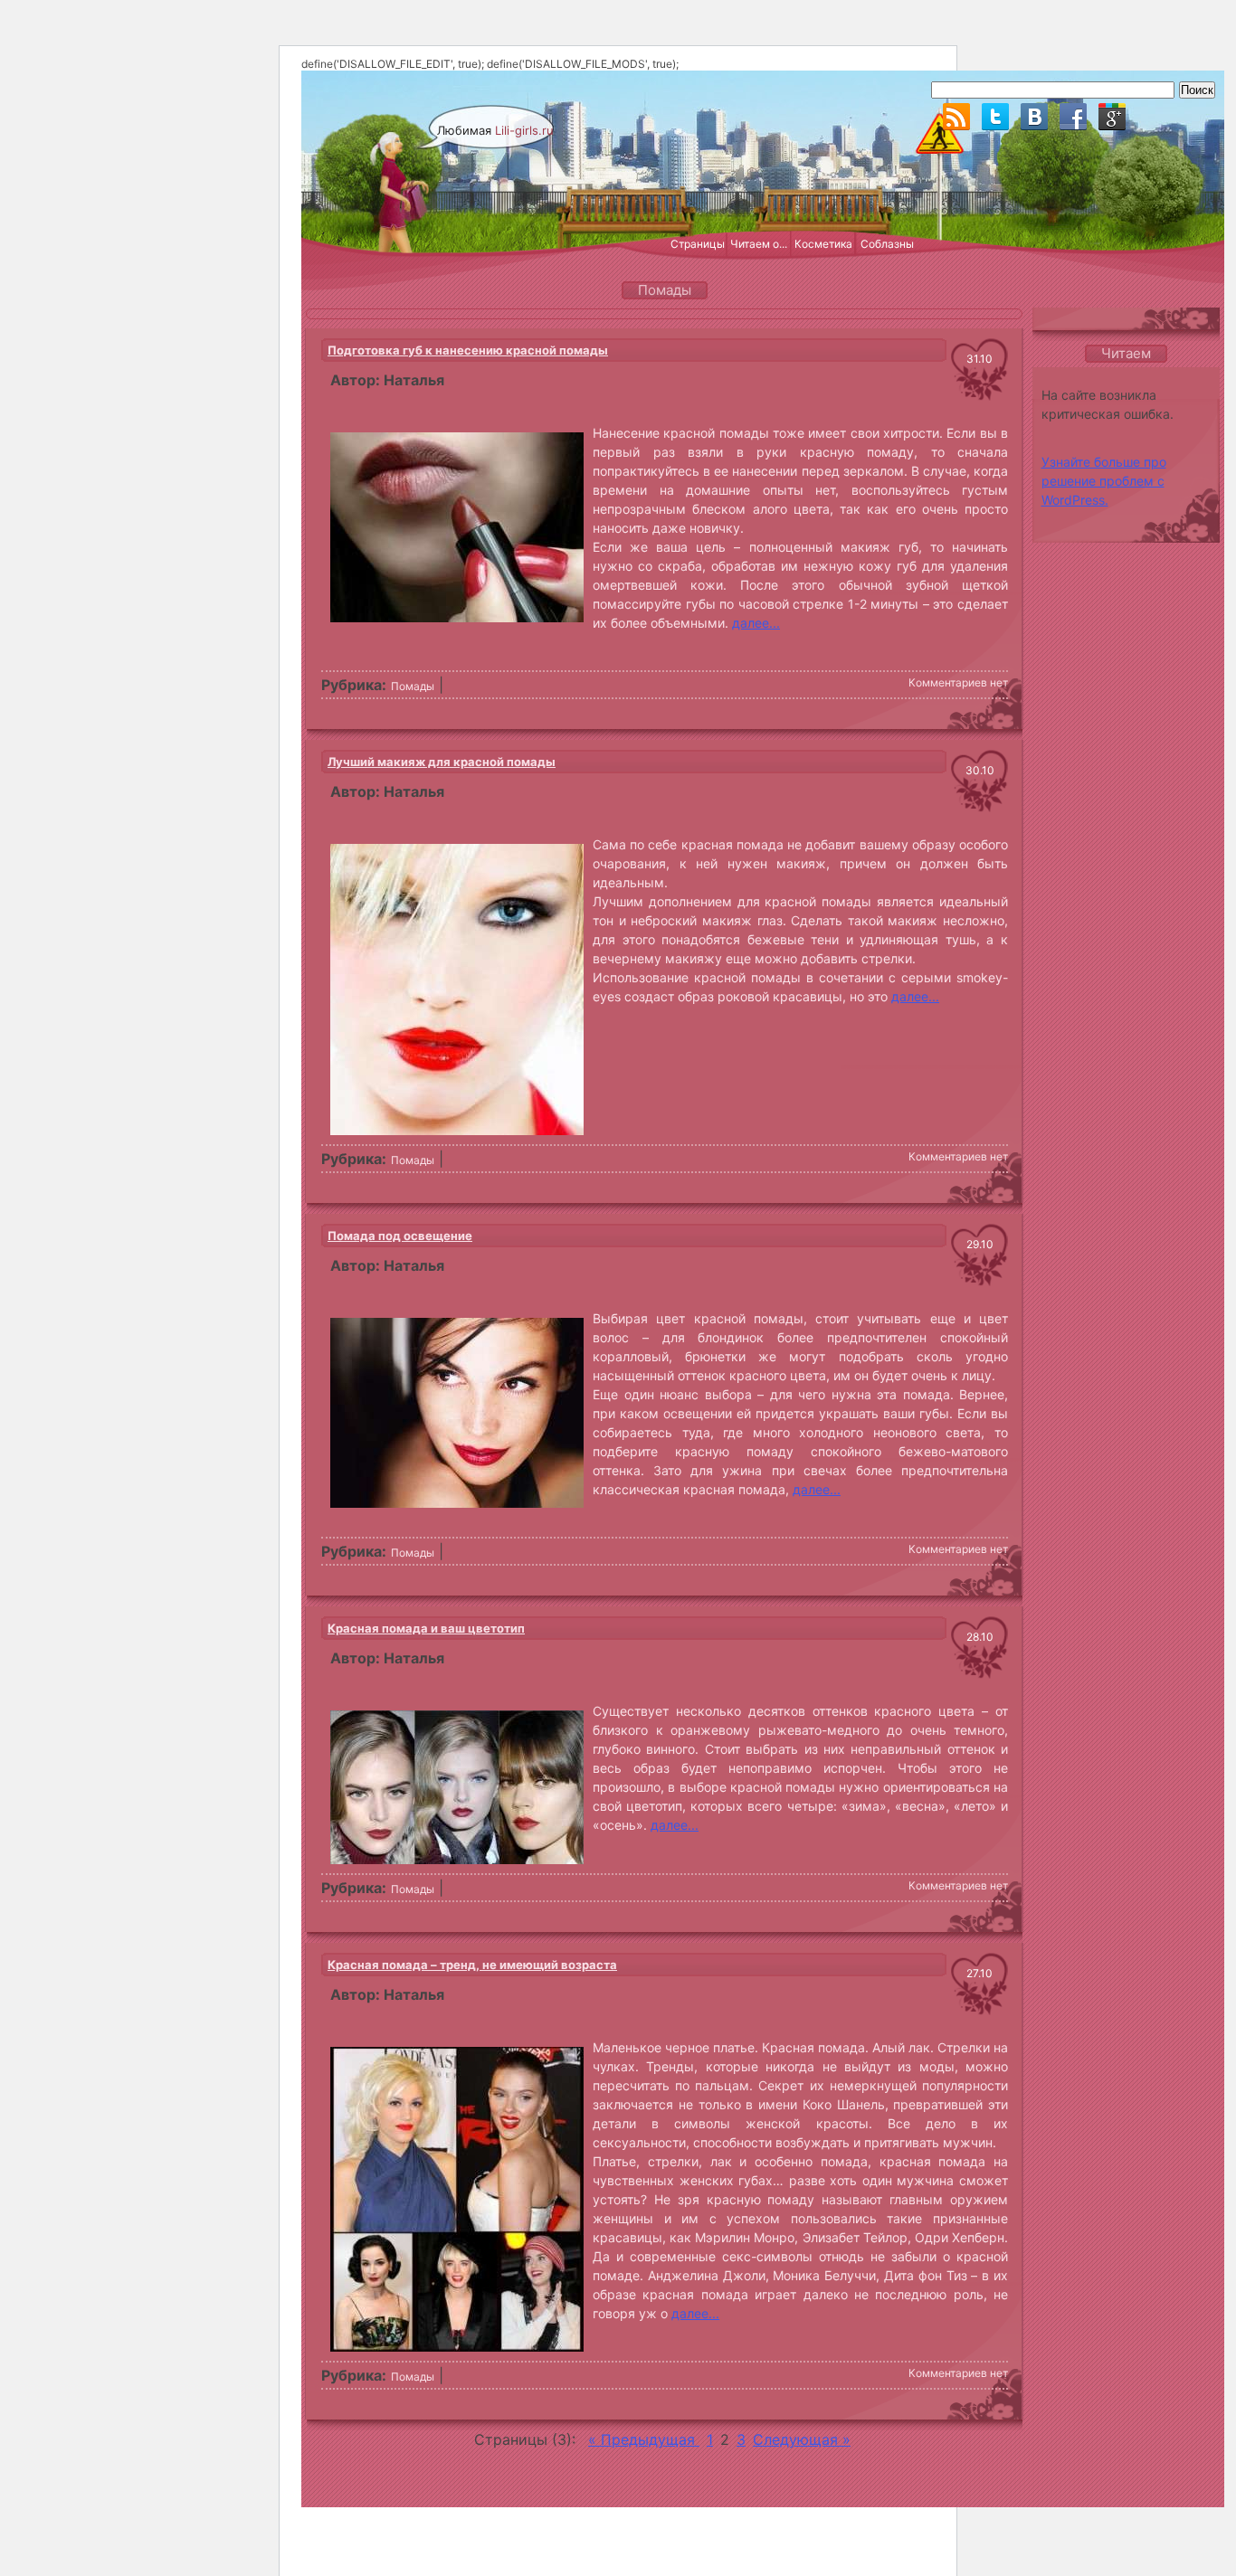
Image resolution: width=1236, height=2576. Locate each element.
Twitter (995, 117)
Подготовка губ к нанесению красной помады (468, 350)
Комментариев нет (958, 682)
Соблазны (887, 244)
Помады (413, 686)
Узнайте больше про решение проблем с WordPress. (1104, 481)
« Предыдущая (644, 2439)
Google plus (1112, 117)
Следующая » (802, 2439)
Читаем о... (759, 244)
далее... (756, 623)
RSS (956, 117)
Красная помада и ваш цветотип (426, 1628)
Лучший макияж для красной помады (442, 762)
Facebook (1073, 117)
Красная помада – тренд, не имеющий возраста (472, 1965)
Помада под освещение (400, 1236)
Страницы (698, 244)
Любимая (495, 130)
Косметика (823, 244)
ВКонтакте (1034, 117)
